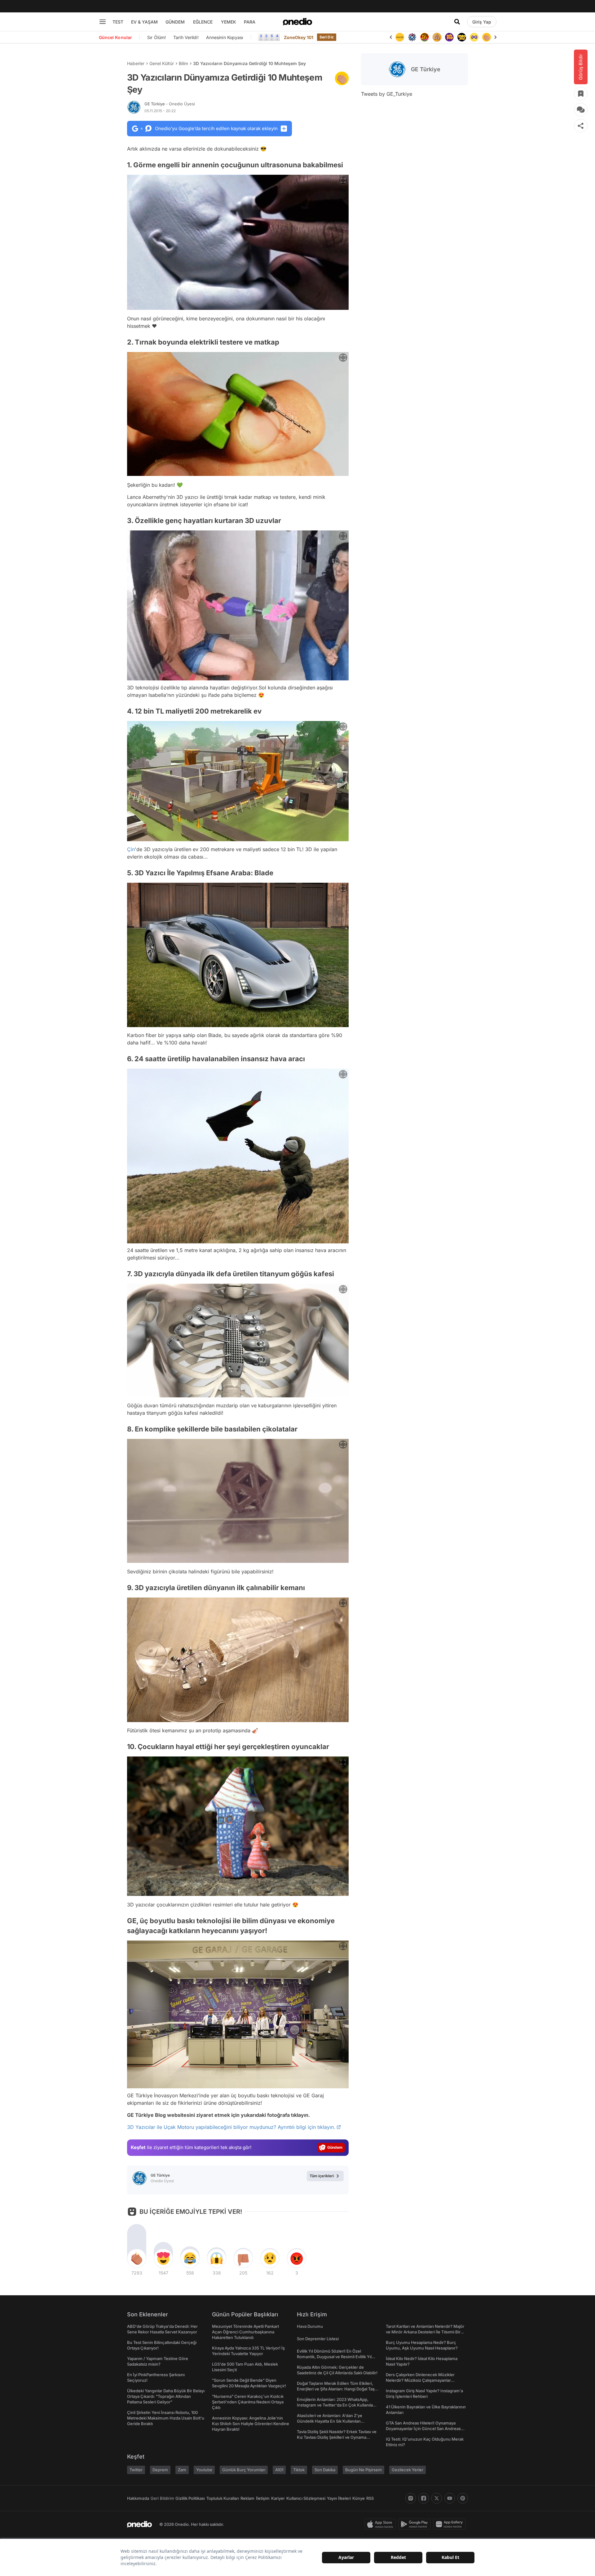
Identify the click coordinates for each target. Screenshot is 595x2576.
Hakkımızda (138, 2498)
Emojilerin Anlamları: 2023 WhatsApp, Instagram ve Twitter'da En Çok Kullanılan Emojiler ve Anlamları (336, 2405)
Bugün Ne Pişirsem (364, 2470)
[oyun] (462, 37)
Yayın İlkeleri (339, 2498)
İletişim (263, 2498)
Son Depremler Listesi (318, 2339)
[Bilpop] (437, 37)
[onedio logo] (297, 22)
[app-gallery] (451, 2524)
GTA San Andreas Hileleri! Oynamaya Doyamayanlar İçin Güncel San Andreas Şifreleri (423, 2429)
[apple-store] (381, 2524)
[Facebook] (424, 2498)
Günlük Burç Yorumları (244, 2470)
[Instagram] (411, 2498)
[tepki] (137, 2258)
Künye (359, 2498)
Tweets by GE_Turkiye (387, 94)
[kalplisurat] (487, 37)
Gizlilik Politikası (190, 2498)
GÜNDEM (175, 22)
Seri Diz (327, 37)
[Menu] (103, 22)
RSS (370, 2498)
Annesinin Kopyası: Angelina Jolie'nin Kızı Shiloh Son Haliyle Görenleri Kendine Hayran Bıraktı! (251, 2424)
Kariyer (278, 2498)
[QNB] (400, 37)
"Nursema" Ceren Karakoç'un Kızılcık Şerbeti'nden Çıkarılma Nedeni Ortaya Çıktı (248, 2402)
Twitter (136, 2470)
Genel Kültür (162, 63)
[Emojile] (449, 37)
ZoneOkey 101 (299, 37)
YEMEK (229, 22)
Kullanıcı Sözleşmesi (306, 2498)
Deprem (160, 2470)
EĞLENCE (203, 22)
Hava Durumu (310, 2326)
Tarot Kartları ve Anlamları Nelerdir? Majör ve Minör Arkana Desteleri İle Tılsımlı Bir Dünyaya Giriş (425, 2332)
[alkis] (474, 37)
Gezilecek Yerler (408, 2470)
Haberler (136, 63)
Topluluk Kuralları (223, 2498)
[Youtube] (450, 2498)
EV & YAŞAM (144, 22)
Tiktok (299, 2470)
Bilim (183, 63)
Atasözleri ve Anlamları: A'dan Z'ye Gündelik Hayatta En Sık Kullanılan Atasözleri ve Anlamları (330, 2421)
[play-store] (416, 2524)
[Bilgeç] (425, 37)
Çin (131, 849)
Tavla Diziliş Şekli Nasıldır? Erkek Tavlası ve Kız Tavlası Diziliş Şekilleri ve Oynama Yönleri (337, 2437)
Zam (182, 2470)
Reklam (247, 2498)
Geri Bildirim (162, 2498)
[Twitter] (437, 2498)
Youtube (204, 2470)
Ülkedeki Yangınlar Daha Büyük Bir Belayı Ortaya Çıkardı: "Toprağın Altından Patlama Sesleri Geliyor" (166, 2396)
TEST (118, 22)
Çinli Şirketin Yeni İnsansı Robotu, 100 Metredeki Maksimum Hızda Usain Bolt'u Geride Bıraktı (166, 2418)
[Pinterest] (463, 2498)
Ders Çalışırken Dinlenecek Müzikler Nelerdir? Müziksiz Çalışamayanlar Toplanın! (420, 2380)
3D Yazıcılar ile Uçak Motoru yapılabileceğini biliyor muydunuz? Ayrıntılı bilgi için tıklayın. (231, 2127)
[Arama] (457, 22)
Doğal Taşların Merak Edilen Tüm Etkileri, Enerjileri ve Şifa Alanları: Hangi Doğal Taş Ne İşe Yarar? (336, 2389)
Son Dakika (325, 2470)
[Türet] (412, 37)
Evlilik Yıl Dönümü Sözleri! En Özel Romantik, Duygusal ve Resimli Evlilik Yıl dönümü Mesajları (334, 2357)
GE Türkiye (170, 104)
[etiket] (342, 78)
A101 (279, 2470)
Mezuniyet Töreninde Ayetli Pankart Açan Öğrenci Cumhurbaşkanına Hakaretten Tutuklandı (245, 2332)
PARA (250, 22)
